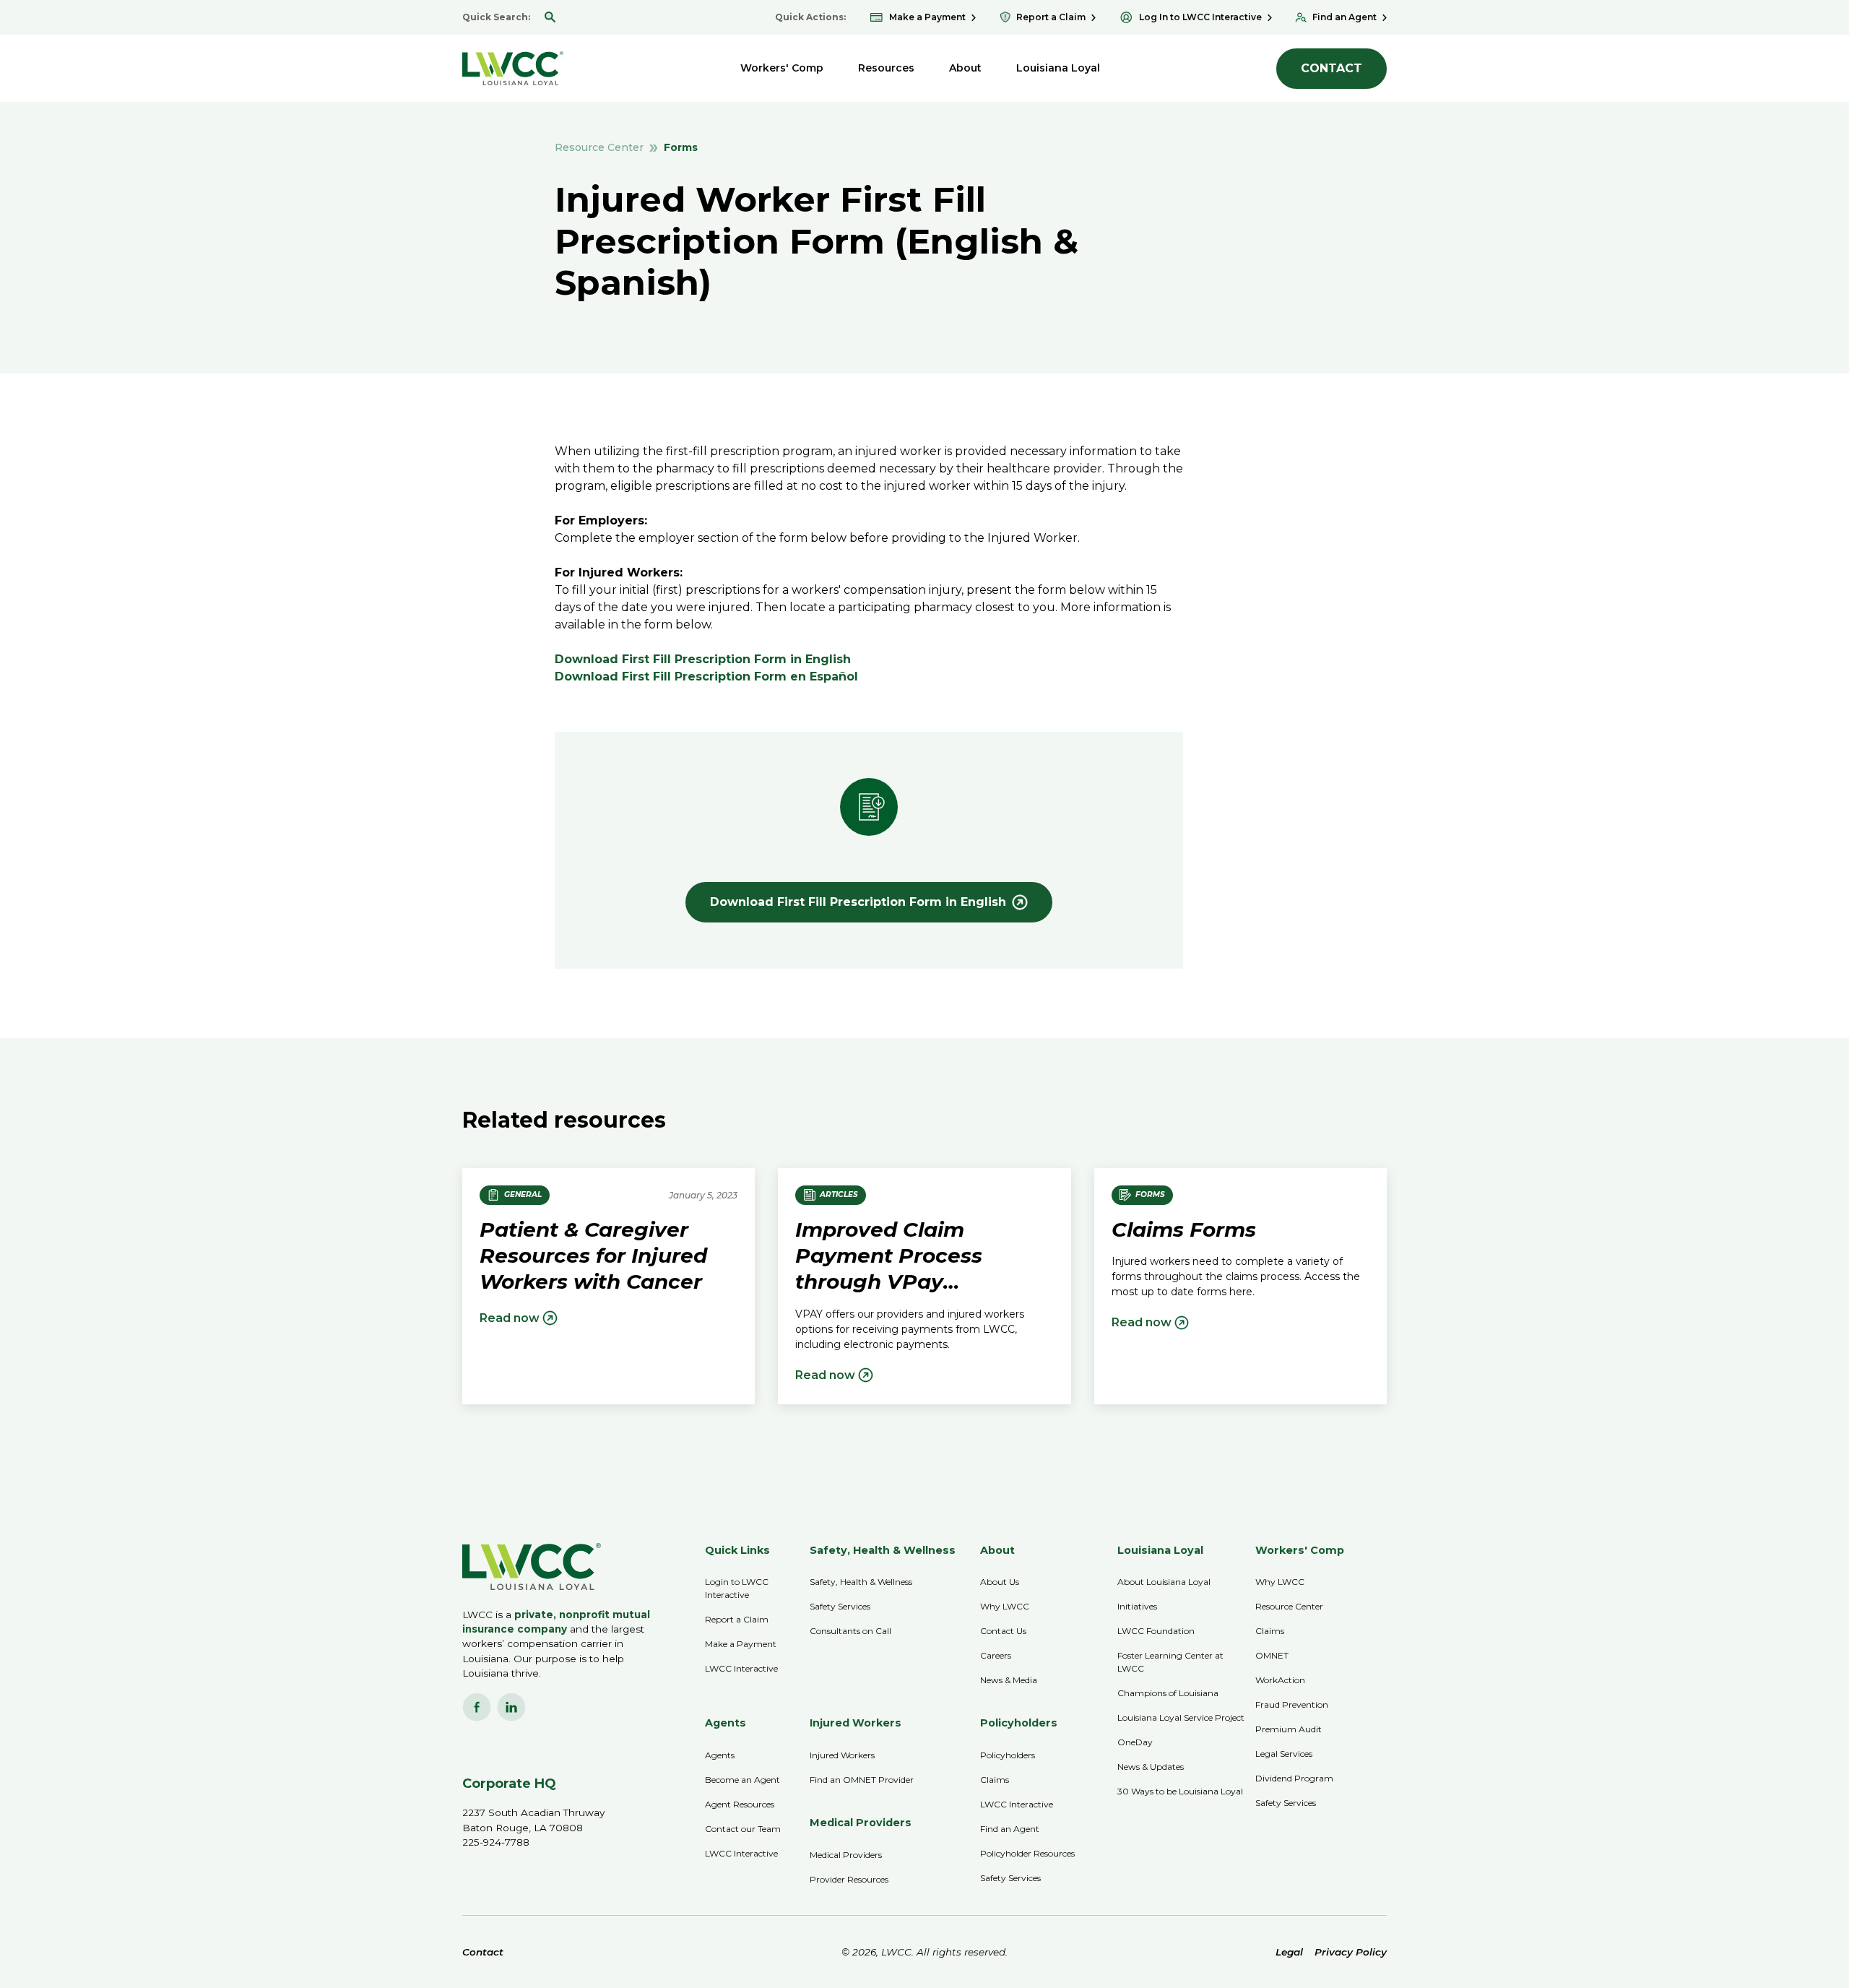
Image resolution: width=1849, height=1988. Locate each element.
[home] (513, 68)
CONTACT (1331, 68)
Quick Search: (496, 17)
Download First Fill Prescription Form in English (703, 659)
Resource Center (599, 147)
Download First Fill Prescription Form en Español (706, 677)
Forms (681, 147)
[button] (782, 68)
